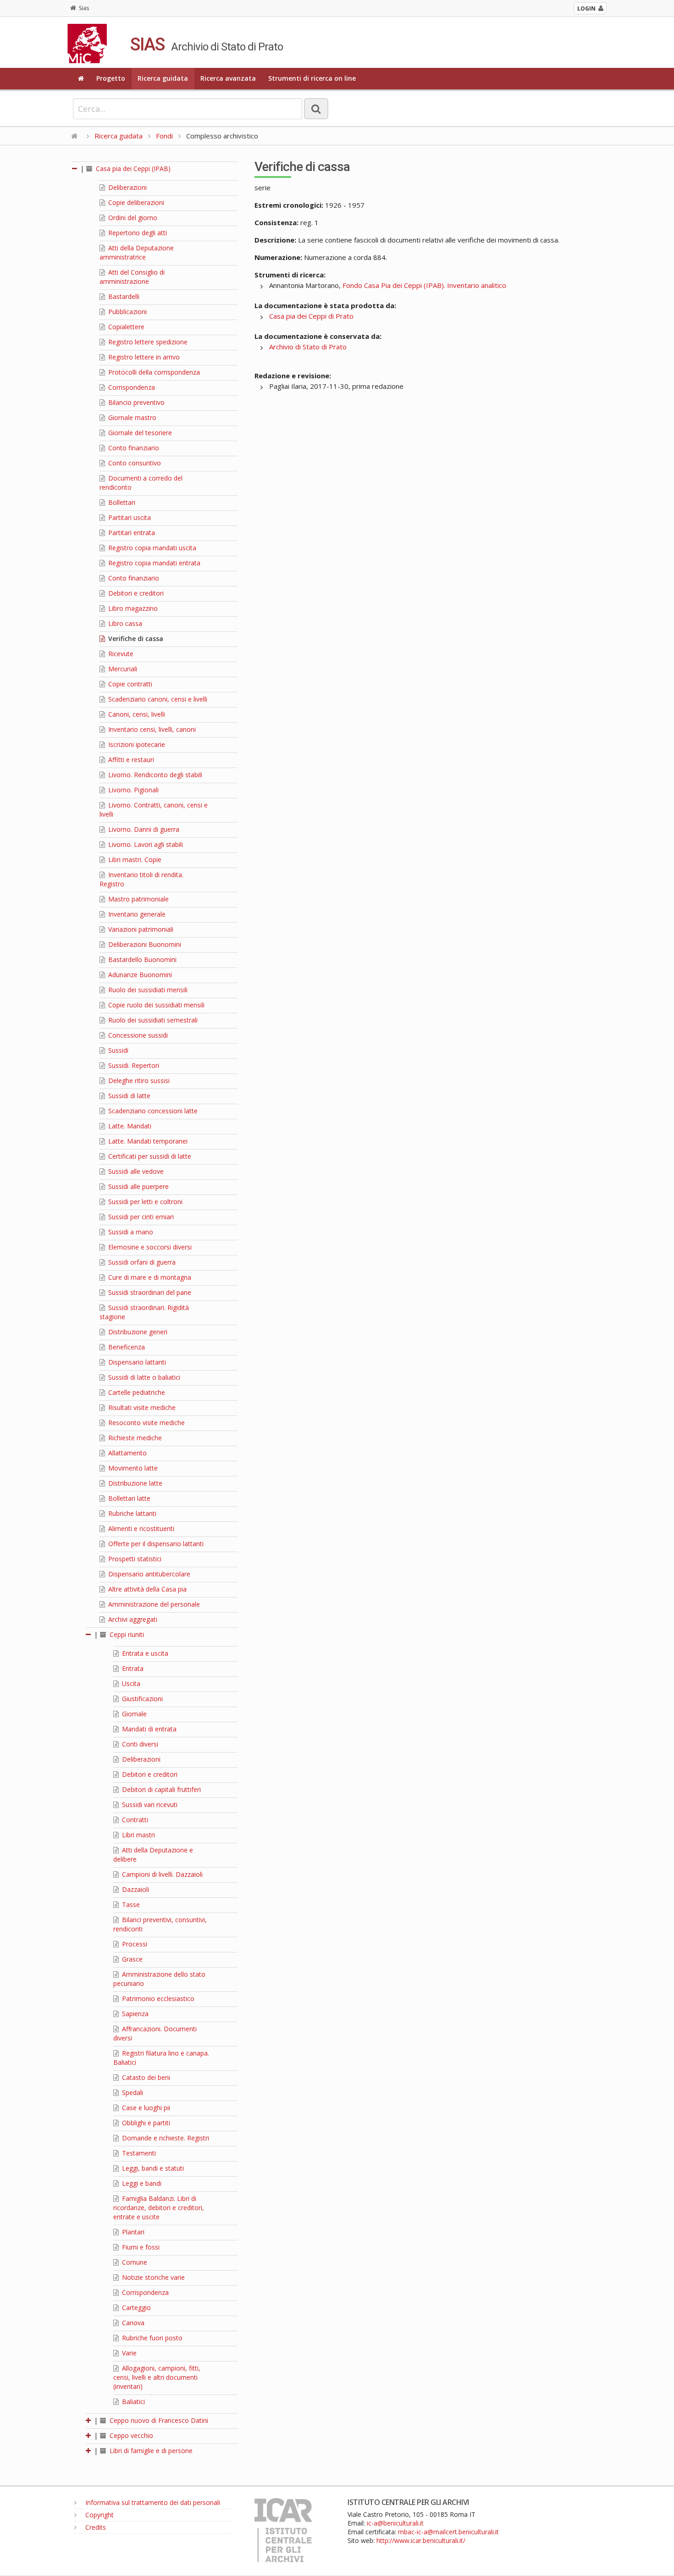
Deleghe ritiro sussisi (138, 1081)
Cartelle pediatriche (136, 1392)
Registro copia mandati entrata (153, 563)
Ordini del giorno (132, 218)
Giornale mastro (131, 417)
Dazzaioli (135, 1889)
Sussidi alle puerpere (138, 1186)
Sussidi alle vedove (135, 1171)
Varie (128, 2353)
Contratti (134, 1820)
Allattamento (127, 1453)
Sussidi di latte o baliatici (143, 1377)
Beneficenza (126, 1347)
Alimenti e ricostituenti (140, 1528)
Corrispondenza (131, 387)
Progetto (111, 78)
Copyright (99, 2515)
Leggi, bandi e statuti (152, 2168)
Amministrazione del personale (153, 1604)
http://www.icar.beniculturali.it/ (421, 2540)
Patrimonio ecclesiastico (157, 1998)
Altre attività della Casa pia (146, 1589)
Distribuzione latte (134, 1483)
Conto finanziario (133, 448)
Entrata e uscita (144, 1653)
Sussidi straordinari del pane (149, 1292)
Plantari (132, 2232)
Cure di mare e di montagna (149, 1277)
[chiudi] (89, 1634)
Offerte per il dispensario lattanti (155, 1544)
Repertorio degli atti (137, 233)
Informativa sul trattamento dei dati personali (152, 2502)
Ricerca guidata (163, 78)
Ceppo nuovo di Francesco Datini (158, 2420)
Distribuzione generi (137, 1332)
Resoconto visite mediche (146, 1423)
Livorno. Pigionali (133, 790)
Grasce (131, 1959)
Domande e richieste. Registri (165, 2138)
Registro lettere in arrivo (143, 357)
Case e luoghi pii (145, 2108)
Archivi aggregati (132, 1619)
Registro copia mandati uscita (151, 548)
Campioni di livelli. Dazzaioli (161, 1874)
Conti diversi (139, 1744)
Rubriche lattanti (131, 1513)
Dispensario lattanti (136, 1362)
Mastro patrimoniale (138, 899)
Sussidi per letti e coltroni (144, 1202)
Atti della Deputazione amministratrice (137, 252)
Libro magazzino (132, 608)
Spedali (132, 2092)
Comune (134, 2262)
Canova (132, 2323)
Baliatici (133, 2402)
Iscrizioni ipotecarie (136, 744)
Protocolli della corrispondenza (153, 372)
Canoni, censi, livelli (136, 714)
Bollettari (121, 502)
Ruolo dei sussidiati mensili (147, 990)
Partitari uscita (129, 517)
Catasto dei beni (145, 2077)
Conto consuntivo (134, 463)
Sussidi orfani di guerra (141, 1262)
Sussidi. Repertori (133, 1065)
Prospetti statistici (134, 1559)
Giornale (133, 1714)
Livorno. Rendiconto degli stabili (154, 775)
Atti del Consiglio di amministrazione (132, 277)
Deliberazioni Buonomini (144, 944)
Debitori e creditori (135, 593)
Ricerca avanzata (228, 78)
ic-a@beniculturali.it (395, 2523)
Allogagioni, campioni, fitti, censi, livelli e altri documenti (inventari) (157, 2377)
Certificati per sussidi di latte (149, 1156)
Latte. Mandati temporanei (147, 1141)
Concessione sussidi (137, 1035)
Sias (84, 8)
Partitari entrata (131, 533)
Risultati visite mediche (141, 1407)
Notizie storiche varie (152, 2277)
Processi (134, 1944)
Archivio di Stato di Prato (308, 347)
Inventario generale (136, 914)
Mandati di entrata (148, 1729)
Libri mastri (138, 1835)
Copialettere (125, 327)
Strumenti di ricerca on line (312, 78)
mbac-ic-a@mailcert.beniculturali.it (448, 2532)
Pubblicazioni (127, 312)
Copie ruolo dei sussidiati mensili (155, 1005)
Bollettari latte (128, 1498)
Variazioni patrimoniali (140, 929)
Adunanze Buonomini (139, 975)
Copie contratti (129, 684)
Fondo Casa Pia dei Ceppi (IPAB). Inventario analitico (424, 285)
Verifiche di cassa (135, 638)
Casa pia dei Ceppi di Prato (311, 316)
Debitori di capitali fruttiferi (160, 1789)
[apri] (89, 2420)
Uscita (130, 1683)
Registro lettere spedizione (147, 342)
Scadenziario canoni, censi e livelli (157, 699)
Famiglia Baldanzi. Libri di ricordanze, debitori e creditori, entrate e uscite (159, 2208)
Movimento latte (132, 1468)
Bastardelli (123, 296)
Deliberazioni (127, 187)
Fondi (164, 136)
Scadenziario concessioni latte (152, 1111)
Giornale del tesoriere (139, 433)
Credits (95, 2527)
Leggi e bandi (141, 2183)
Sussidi (117, 1050)
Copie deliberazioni (135, 202)
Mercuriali (122, 669)
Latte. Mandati (129, 1126)
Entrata (132, 1668)
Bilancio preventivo (135, 402)
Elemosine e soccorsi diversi (149, 1247)
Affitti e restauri (130, 760)
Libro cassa (124, 623)
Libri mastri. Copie (134, 860)
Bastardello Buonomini (141, 959)
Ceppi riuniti (126, 1634)
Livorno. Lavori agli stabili (145, 844)
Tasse (130, 1904)
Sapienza (134, 2014)
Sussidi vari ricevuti (149, 1805)
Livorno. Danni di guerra (143, 829)
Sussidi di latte (128, 1096)
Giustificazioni (141, 1699)
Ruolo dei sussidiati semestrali (152, 1020)
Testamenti (138, 2153)
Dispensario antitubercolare (148, 1574)
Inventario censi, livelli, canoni (151, 729)
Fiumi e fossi (140, 2247)
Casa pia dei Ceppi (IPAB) (132, 169)
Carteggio (135, 2308)
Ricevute (120, 654)
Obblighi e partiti (145, 2123)
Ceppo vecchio (130, 2435)
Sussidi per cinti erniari (140, 1217)
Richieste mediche (134, 1438)
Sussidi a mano (130, 1232)
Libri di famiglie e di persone (150, 2451)
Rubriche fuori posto (151, 2338)
